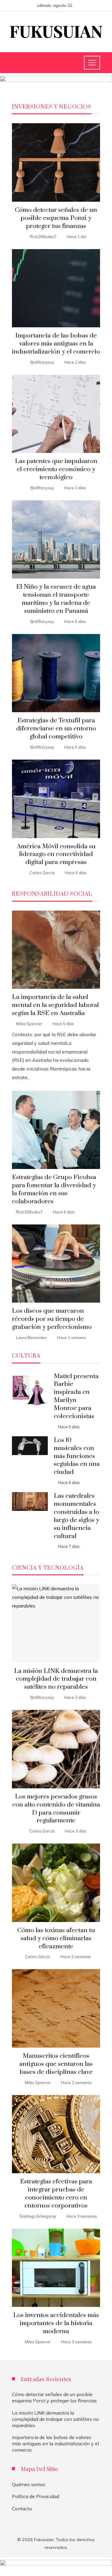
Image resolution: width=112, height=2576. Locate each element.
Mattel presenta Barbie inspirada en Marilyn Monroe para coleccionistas (76, 1396)
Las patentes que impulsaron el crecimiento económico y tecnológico (56, 469)
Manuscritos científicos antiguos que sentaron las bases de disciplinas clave (56, 2064)
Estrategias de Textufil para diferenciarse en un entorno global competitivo (56, 729)
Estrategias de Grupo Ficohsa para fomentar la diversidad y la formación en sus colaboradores (54, 1189)
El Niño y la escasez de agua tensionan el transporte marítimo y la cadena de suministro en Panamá (56, 599)
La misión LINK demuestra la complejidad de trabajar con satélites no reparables (56, 1679)
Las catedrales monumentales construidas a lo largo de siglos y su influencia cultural (76, 1516)
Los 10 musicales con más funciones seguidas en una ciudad (77, 1456)
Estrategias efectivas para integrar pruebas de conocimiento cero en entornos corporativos (56, 2194)
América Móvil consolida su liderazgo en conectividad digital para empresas (56, 854)
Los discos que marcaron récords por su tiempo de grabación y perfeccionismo (52, 1319)
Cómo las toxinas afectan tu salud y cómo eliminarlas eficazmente (56, 1938)
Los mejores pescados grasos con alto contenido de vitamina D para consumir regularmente (56, 1809)
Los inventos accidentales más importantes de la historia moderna (56, 2323)
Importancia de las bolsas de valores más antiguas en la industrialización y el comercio (56, 344)
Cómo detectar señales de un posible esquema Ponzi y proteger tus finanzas (56, 218)
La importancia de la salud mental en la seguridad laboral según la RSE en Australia (55, 1005)
